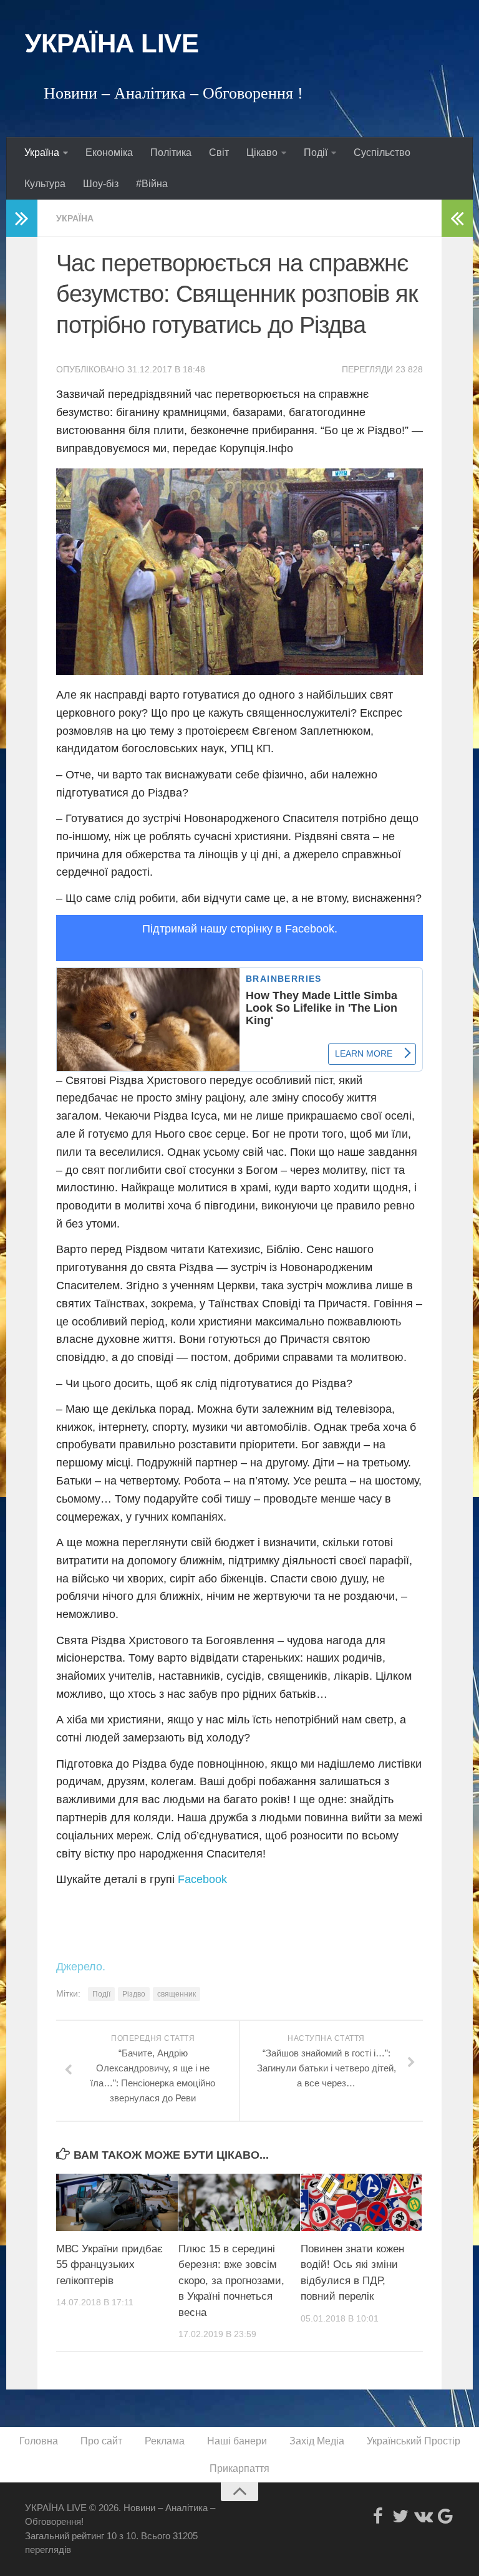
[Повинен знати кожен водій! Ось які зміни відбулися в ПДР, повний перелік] (361, 2202)
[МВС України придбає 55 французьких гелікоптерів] (117, 2202)
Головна (39, 2441)
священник (177, 1994)
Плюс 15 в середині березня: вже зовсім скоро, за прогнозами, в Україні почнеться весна (231, 2281)
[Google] (445, 2516)
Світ (219, 153)
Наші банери (237, 2441)
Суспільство (382, 153)
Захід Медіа (317, 2441)
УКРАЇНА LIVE (112, 43)
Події (316, 153)
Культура (45, 184)
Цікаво (262, 153)
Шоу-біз (101, 184)
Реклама (165, 2441)
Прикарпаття (239, 2468)
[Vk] (423, 2516)
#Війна (152, 184)
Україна (42, 153)
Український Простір (414, 2441)
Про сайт (101, 2441)
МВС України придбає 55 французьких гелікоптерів (109, 2265)
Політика (171, 153)
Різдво (134, 1994)
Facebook (202, 1879)
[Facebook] (378, 2516)
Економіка (109, 153)
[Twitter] (400, 2516)
